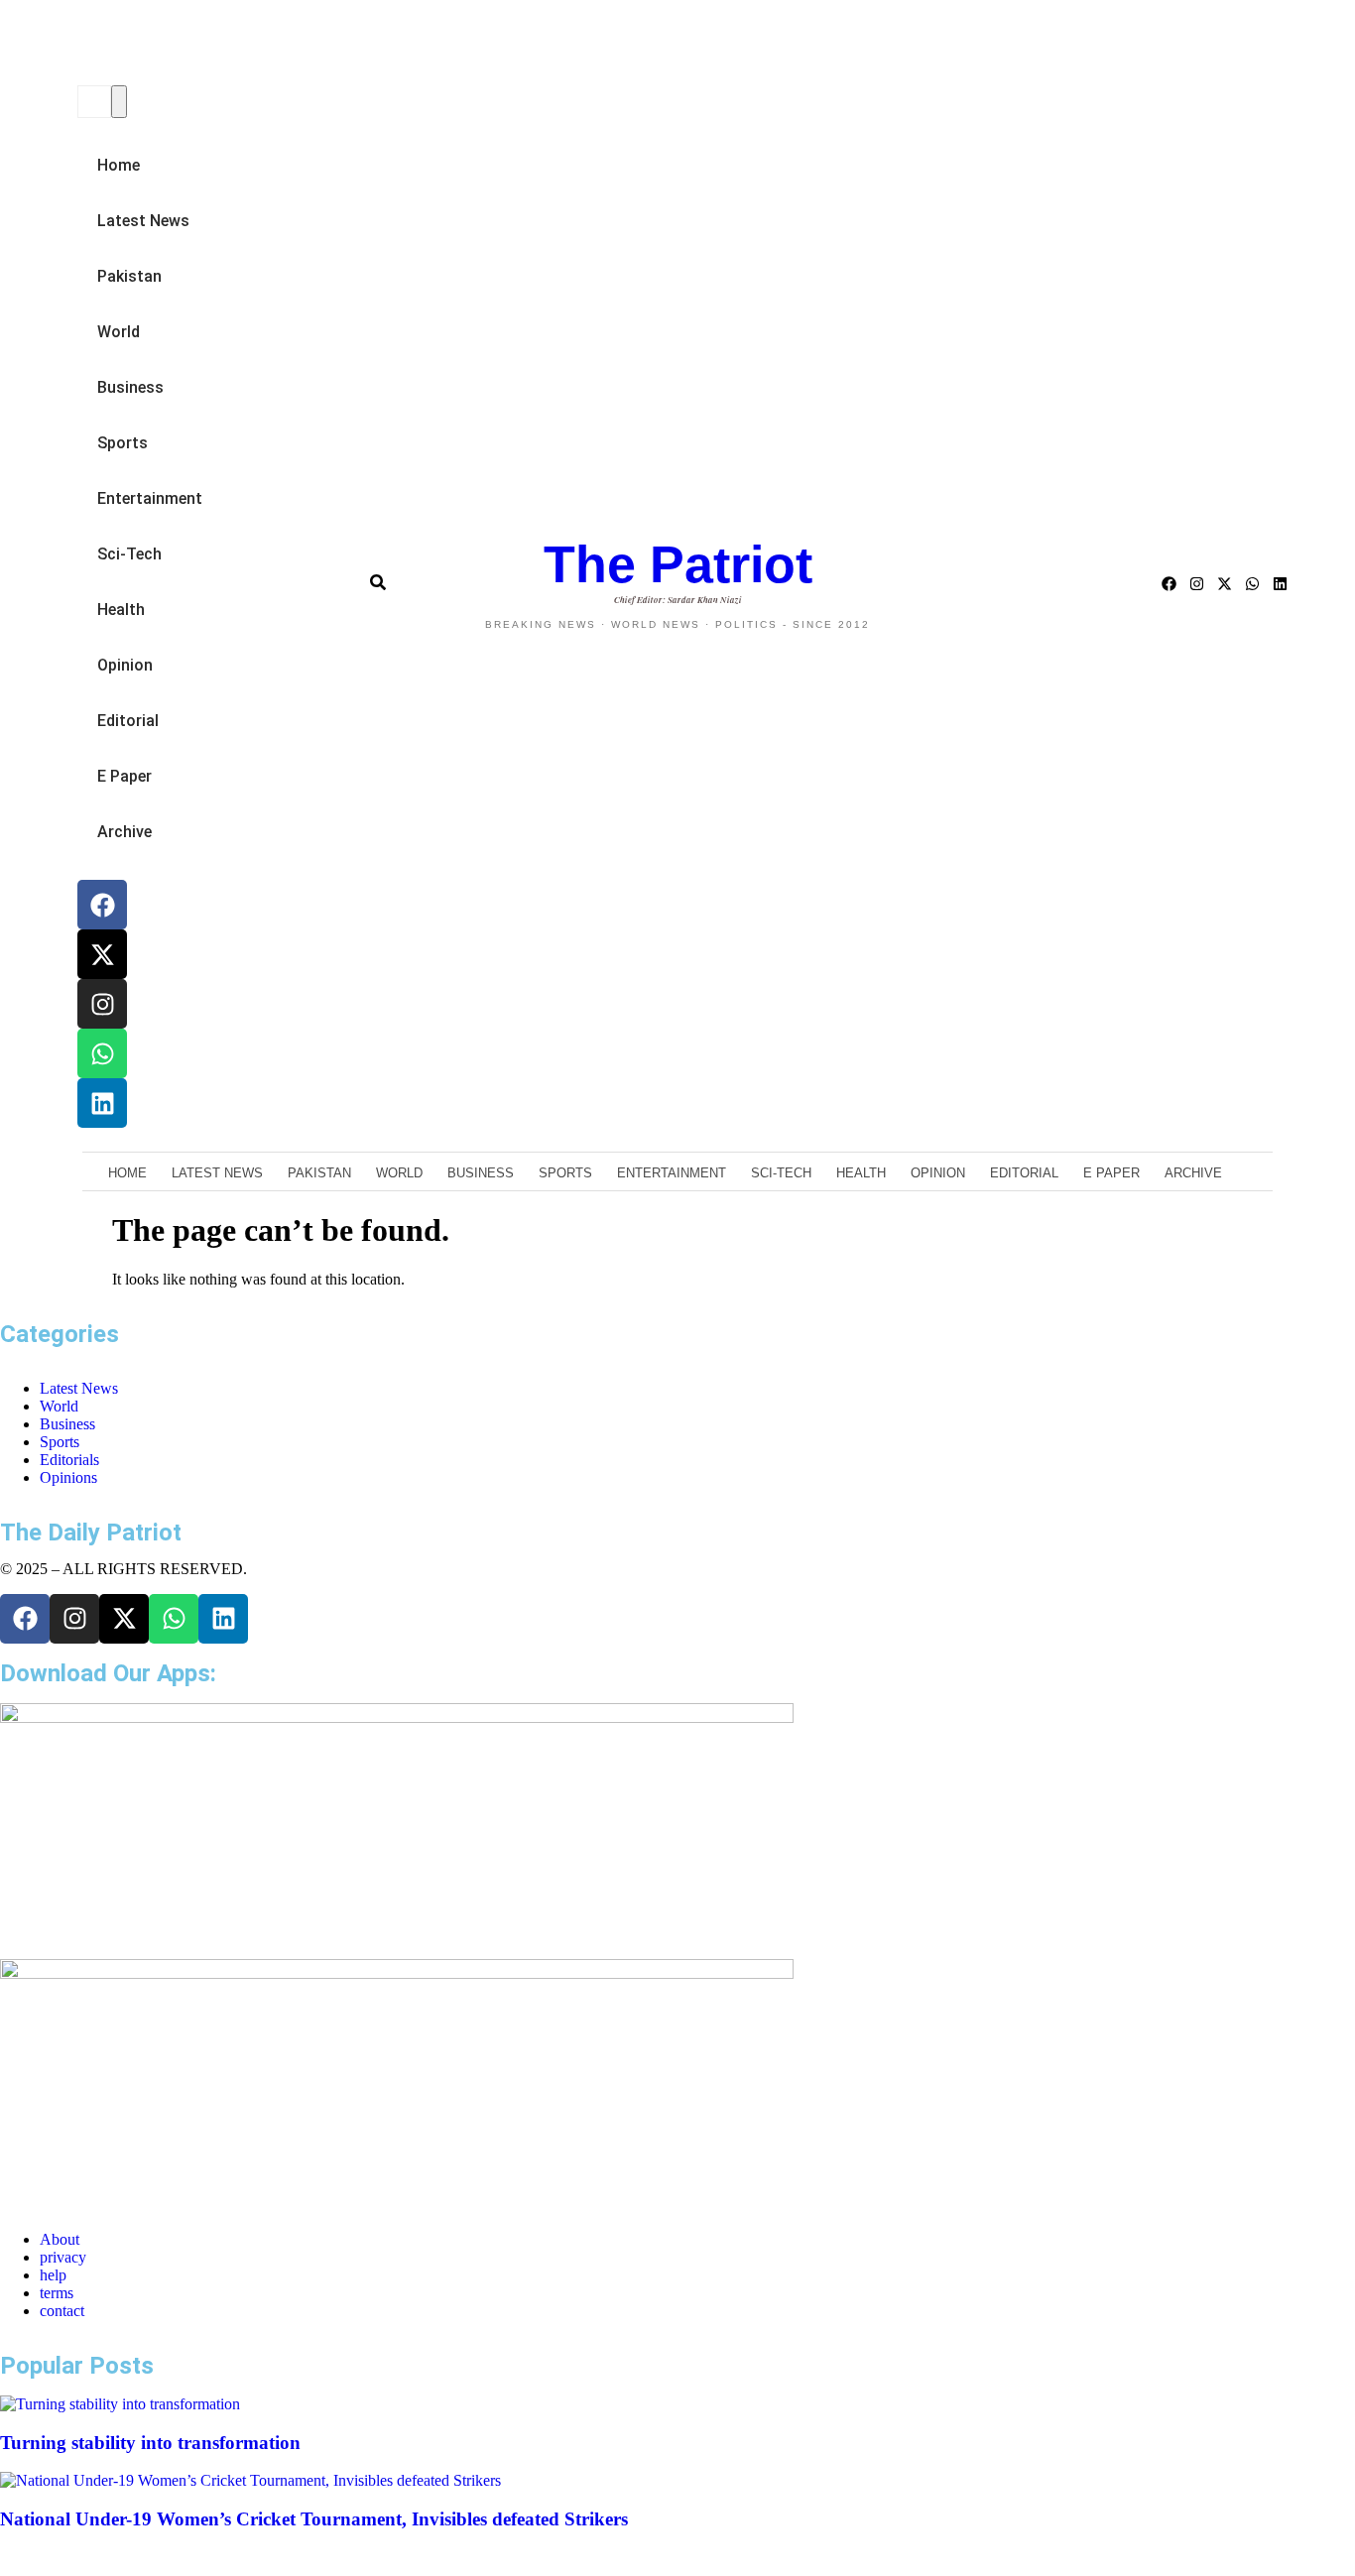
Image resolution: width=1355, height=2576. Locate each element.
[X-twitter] (102, 954)
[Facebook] (102, 905)
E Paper (124, 776)
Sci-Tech (129, 554)
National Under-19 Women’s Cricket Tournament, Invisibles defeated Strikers (314, 2519)
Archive (124, 832)
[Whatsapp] (102, 1053)
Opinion (125, 665)
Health (121, 610)
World (119, 332)
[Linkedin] (102, 1103)
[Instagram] (102, 1004)
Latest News (143, 221)
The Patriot (678, 564)
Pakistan (129, 276)
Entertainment (150, 498)
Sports (123, 443)
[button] (74, 45)
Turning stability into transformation (150, 2443)
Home (119, 165)
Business (130, 387)
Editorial (128, 721)
